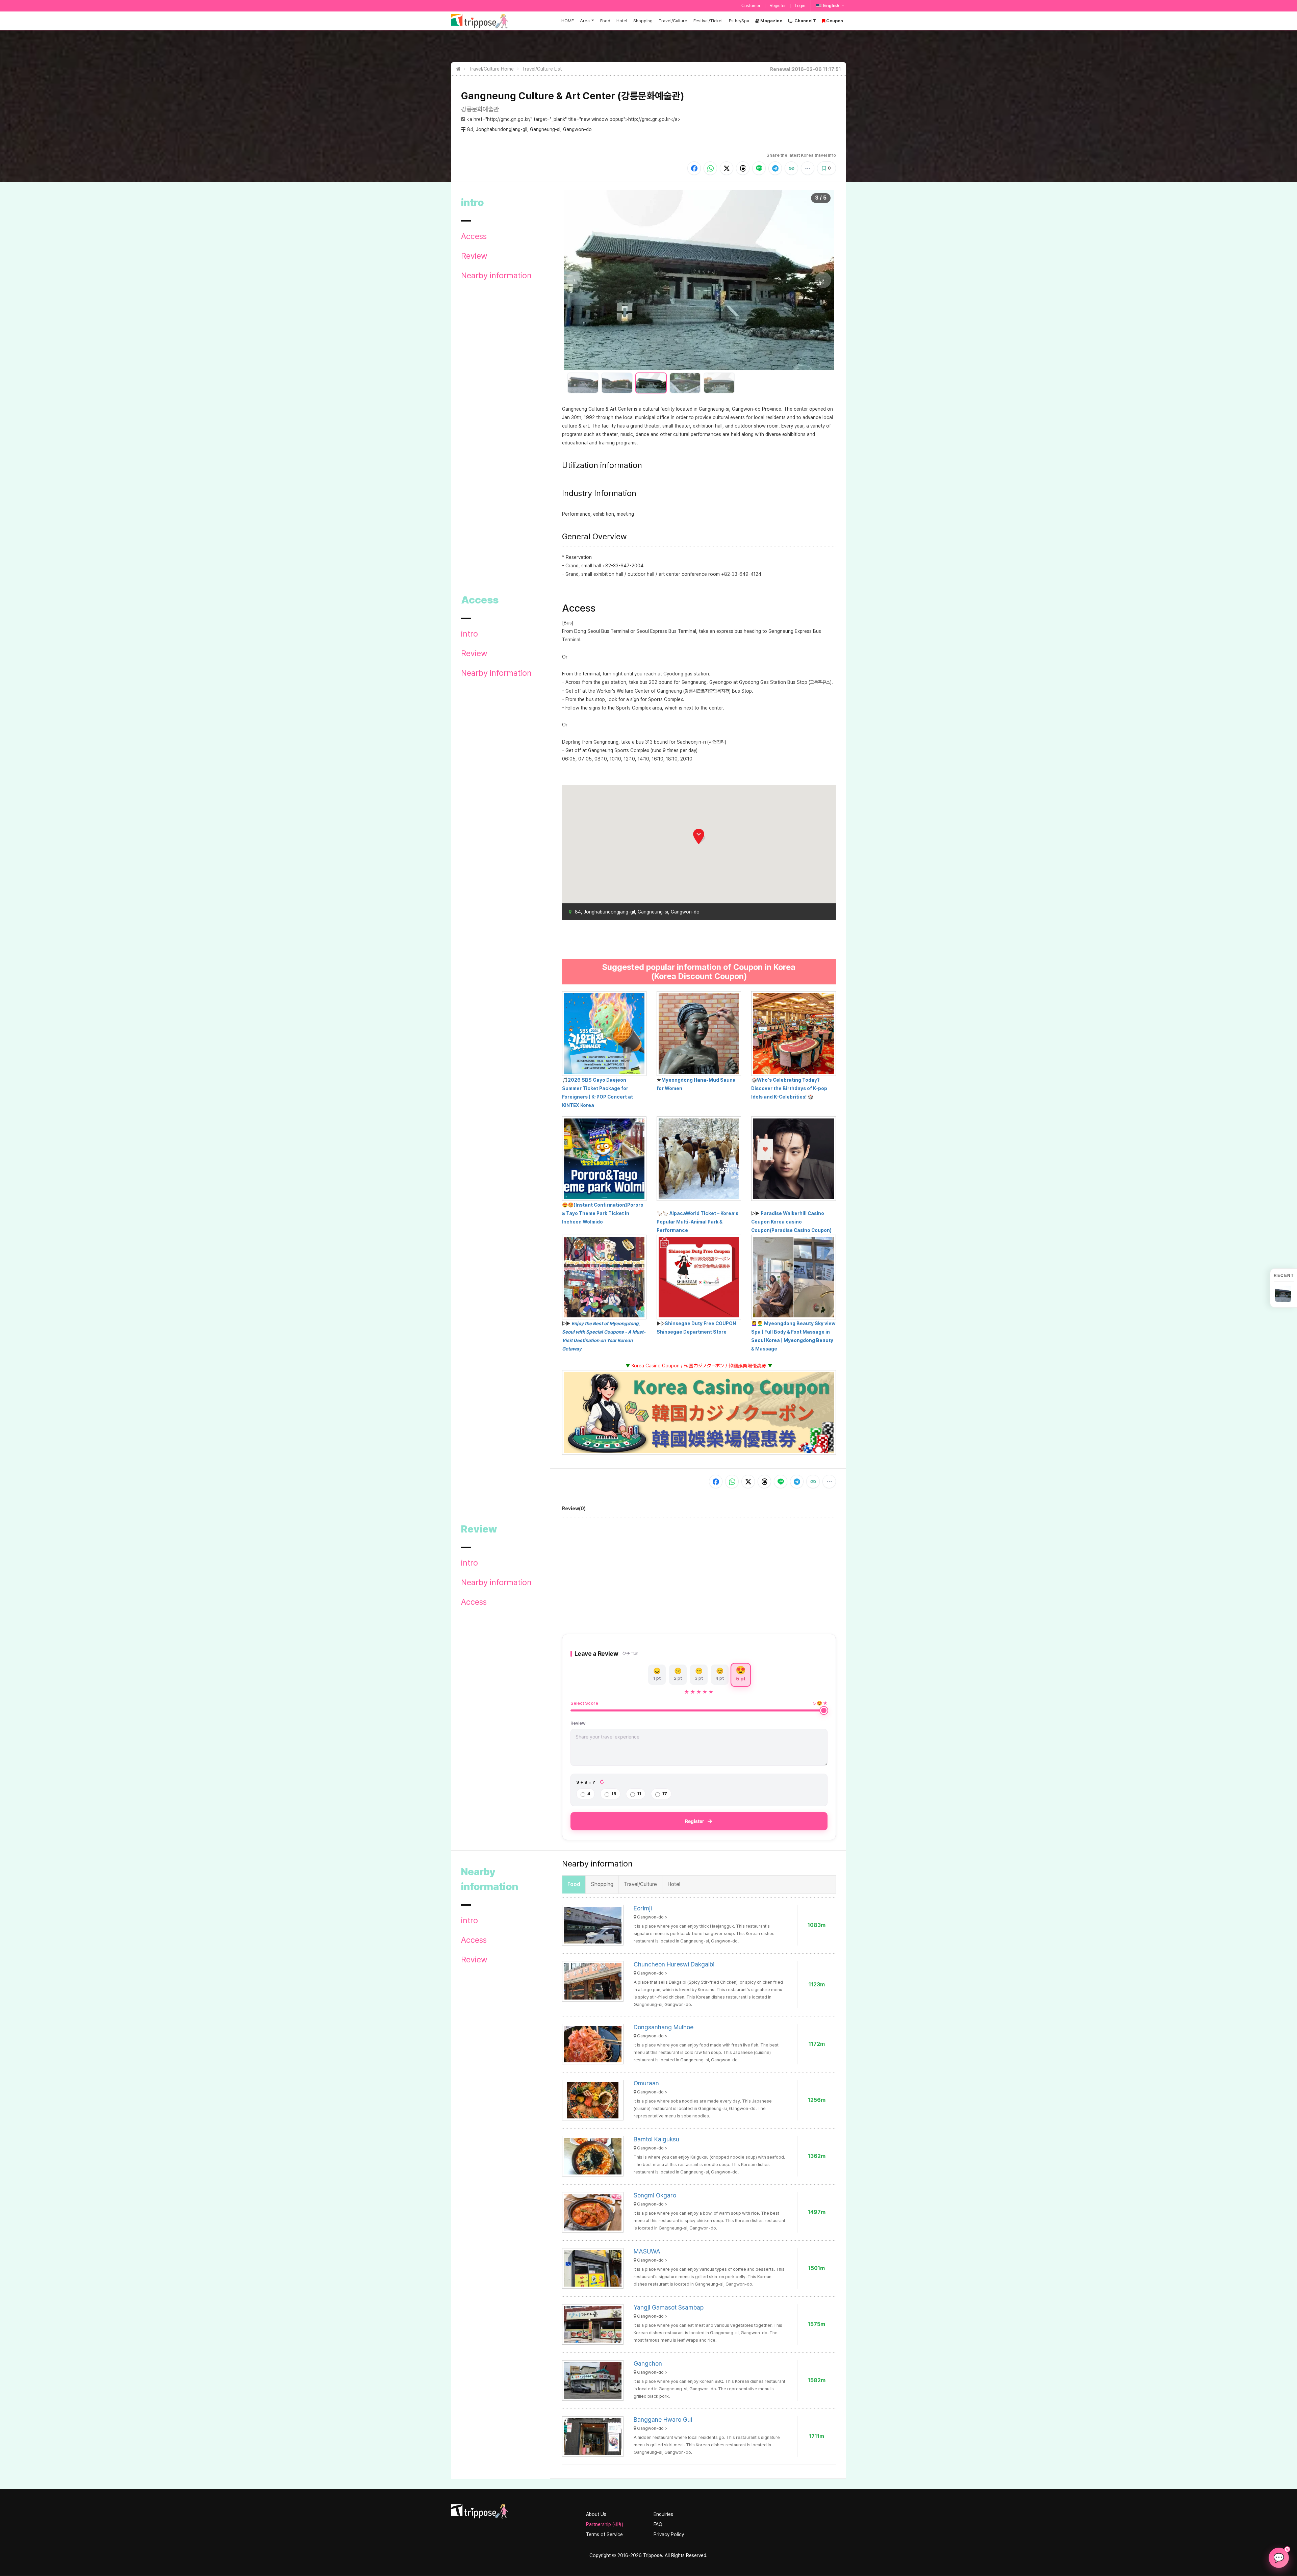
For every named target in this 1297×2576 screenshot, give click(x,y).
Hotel (622, 21)
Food (605, 21)
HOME (568, 21)
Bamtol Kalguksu (656, 2139)
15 (614, 1794)
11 (639, 1794)
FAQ (658, 2524)
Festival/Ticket (708, 21)
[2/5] (617, 383)
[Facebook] (694, 168)
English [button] (831, 6)
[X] (727, 168)
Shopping (643, 21)
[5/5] (719, 383)
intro (469, 634)
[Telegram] (775, 168)
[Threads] (743, 168)
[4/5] (685, 383)
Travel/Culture (673, 21)
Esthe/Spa (739, 21)
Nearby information (496, 276)
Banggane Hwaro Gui (663, 2419)
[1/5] (583, 383)
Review (474, 256)
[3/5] (651, 383)
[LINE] (759, 168)
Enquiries (663, 2514)
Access (474, 236)
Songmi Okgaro (655, 2195)
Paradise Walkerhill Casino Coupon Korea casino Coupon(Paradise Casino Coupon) (791, 1222)
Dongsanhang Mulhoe (664, 2027)
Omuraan (646, 2083)
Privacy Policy (669, 2534)
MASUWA (647, 2251)
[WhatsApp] (710, 168)
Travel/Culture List (542, 69)
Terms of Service (604, 2534)
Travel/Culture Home (491, 69)
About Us (596, 2514)
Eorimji (643, 1908)
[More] (808, 168)
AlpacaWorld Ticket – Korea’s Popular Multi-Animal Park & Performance (697, 1222)
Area (585, 21)
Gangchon (648, 2363)
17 (665, 1794)
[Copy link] (791, 168)
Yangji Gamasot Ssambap (669, 2307)
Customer (751, 6)
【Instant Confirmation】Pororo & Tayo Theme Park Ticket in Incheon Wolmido (603, 1213)
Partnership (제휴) (605, 2524)
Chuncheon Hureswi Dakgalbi (674, 1964)
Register (778, 6)
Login (800, 6)
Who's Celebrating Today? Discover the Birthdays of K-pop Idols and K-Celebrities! (789, 1088)
